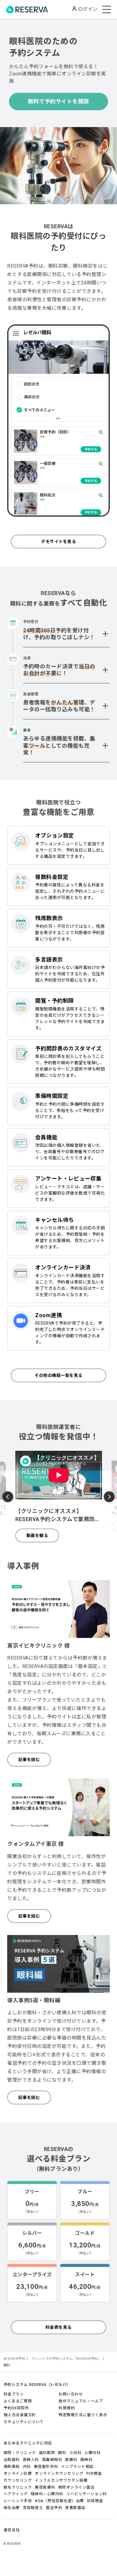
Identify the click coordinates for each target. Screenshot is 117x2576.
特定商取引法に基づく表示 (83, 2415)
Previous (8, 1498)
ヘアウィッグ (16, 2494)
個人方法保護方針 (20, 2415)
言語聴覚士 (33, 2508)
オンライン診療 (18, 2473)
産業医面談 (75, 2508)
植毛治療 (12, 2508)
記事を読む (29, 1760)
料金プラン (14, 2394)
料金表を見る (59, 2327)
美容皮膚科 (45, 2487)
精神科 (87, 2460)
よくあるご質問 (18, 2401)
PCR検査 (94, 2473)
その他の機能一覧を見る (58, 1375)
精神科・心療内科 (47, 2494)
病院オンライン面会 (76, 2487)
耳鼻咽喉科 (52, 2460)
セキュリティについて (24, 2422)
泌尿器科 (12, 2460)
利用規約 (67, 2408)
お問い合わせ (71, 2394)
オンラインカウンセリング (59, 2473)
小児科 (75, 2453)
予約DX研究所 (16, 2408)
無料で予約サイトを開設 (58, 101)
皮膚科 (71, 2460)
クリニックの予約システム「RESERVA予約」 (66, 2359)
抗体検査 (95, 2501)
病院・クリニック (20, 2453)
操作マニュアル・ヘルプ (81, 2401)
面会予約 (54, 2508)
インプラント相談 (77, 2467)
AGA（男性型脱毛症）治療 (59, 2501)
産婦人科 (31, 2460)
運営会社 (12, 2530)
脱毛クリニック (18, 2487)
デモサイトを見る (58, 542)
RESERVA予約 (14, 2359)
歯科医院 (47, 2453)
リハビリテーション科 (87, 2494)
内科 (27, 2467)
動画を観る (37, 1536)
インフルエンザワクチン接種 (61, 2480)
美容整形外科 (46, 2467)
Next (109, 1496)
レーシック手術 (18, 2501)
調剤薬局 (12, 2467)
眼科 (62, 2453)
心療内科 (92, 2453)
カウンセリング (18, 2480)
